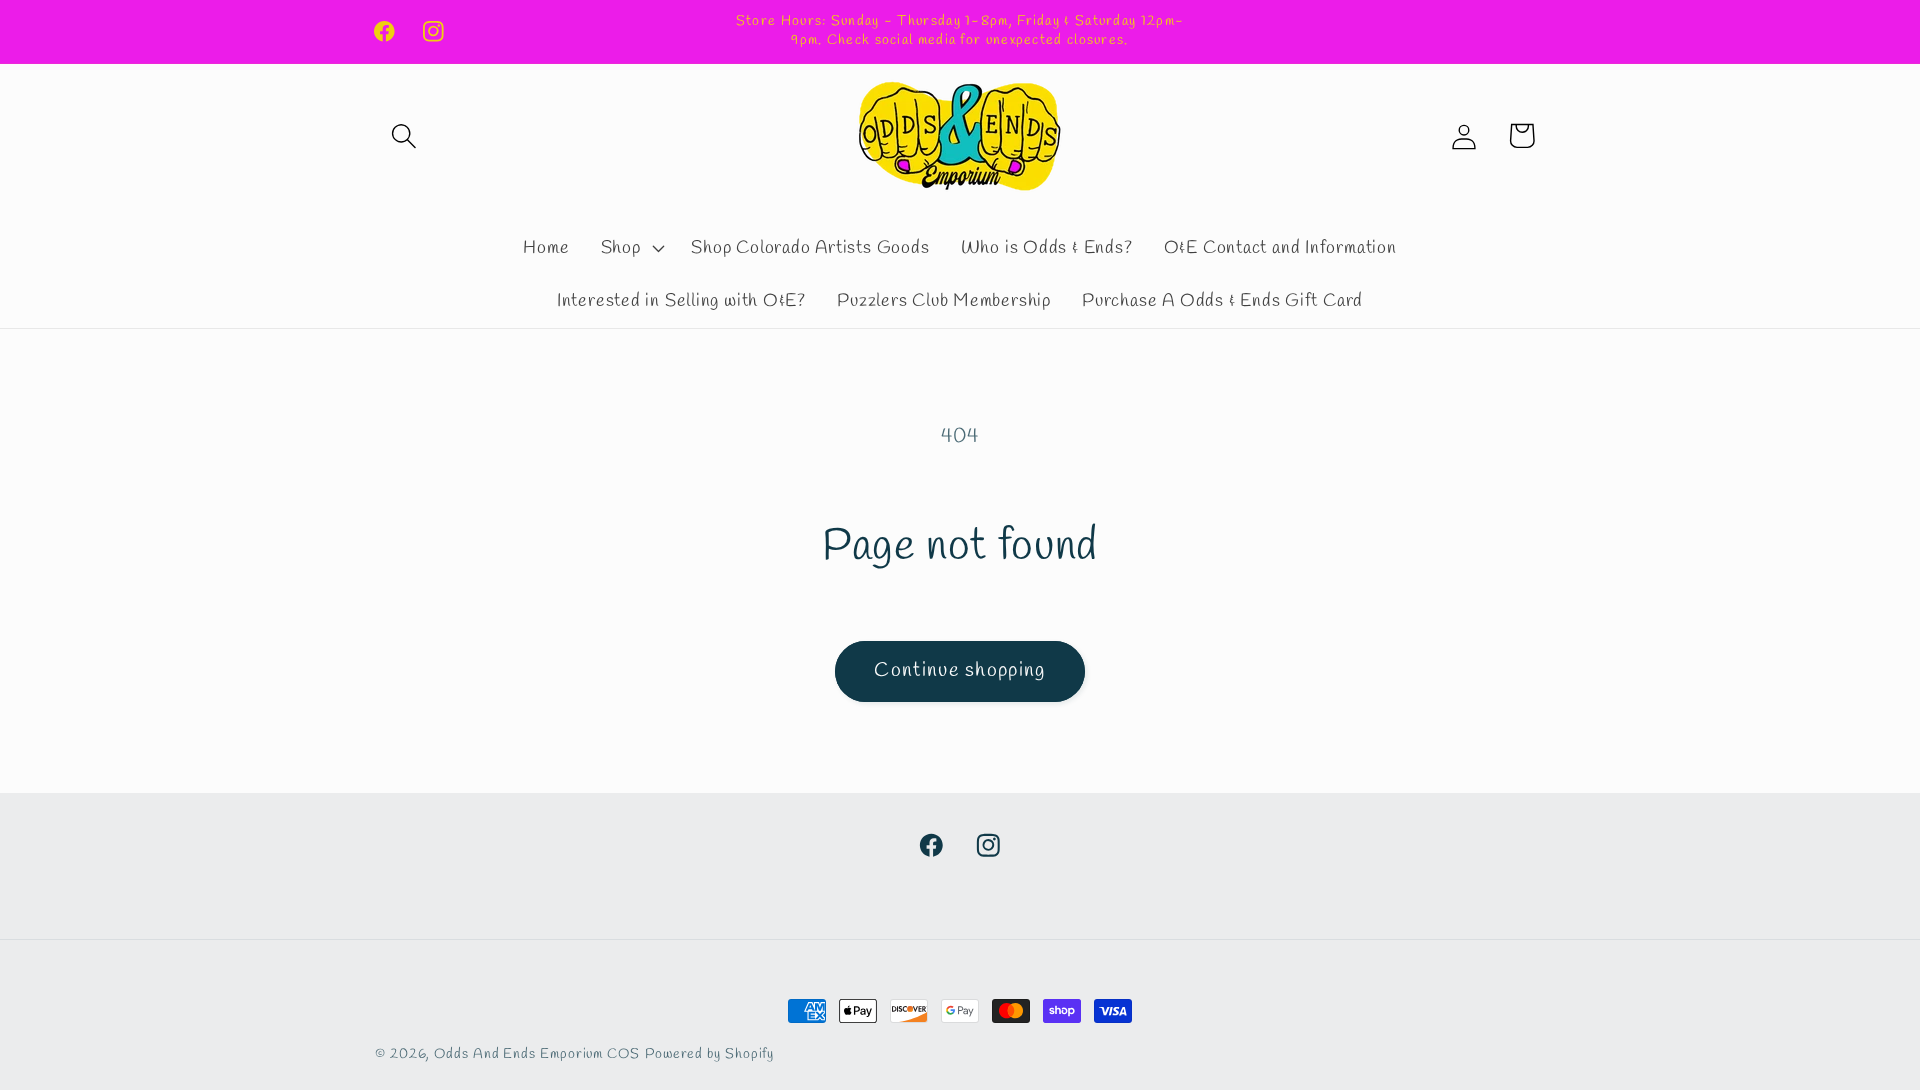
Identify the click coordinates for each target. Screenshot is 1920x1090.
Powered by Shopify (709, 1054)
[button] (403, 135)
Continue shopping (959, 671)
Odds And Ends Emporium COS (537, 1054)
